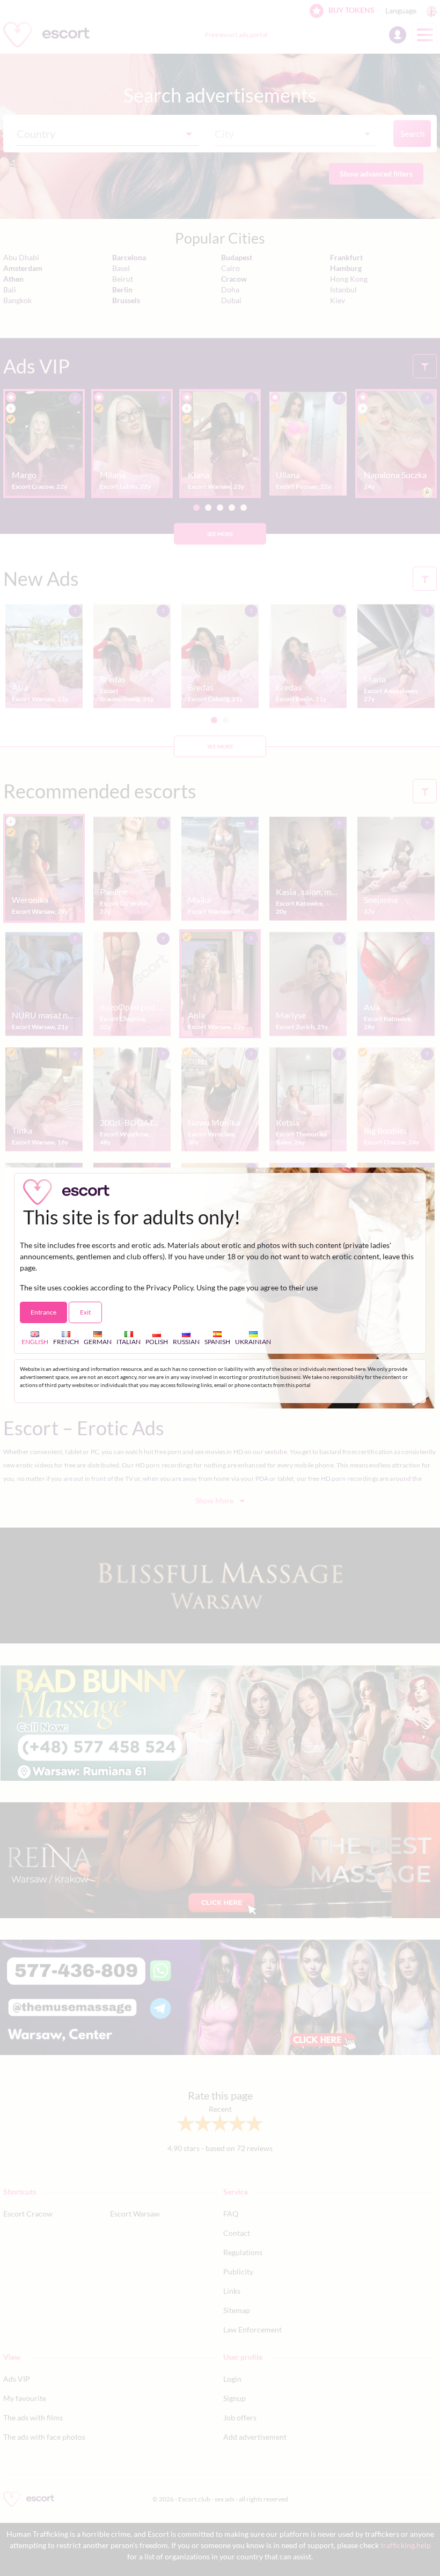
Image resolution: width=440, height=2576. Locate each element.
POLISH (157, 1342)
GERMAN (98, 1342)
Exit (85, 1312)
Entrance (43, 1312)
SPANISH (217, 1342)
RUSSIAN (186, 1342)
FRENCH (66, 1342)
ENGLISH (35, 1342)
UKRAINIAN (253, 1342)
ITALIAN (129, 1342)
